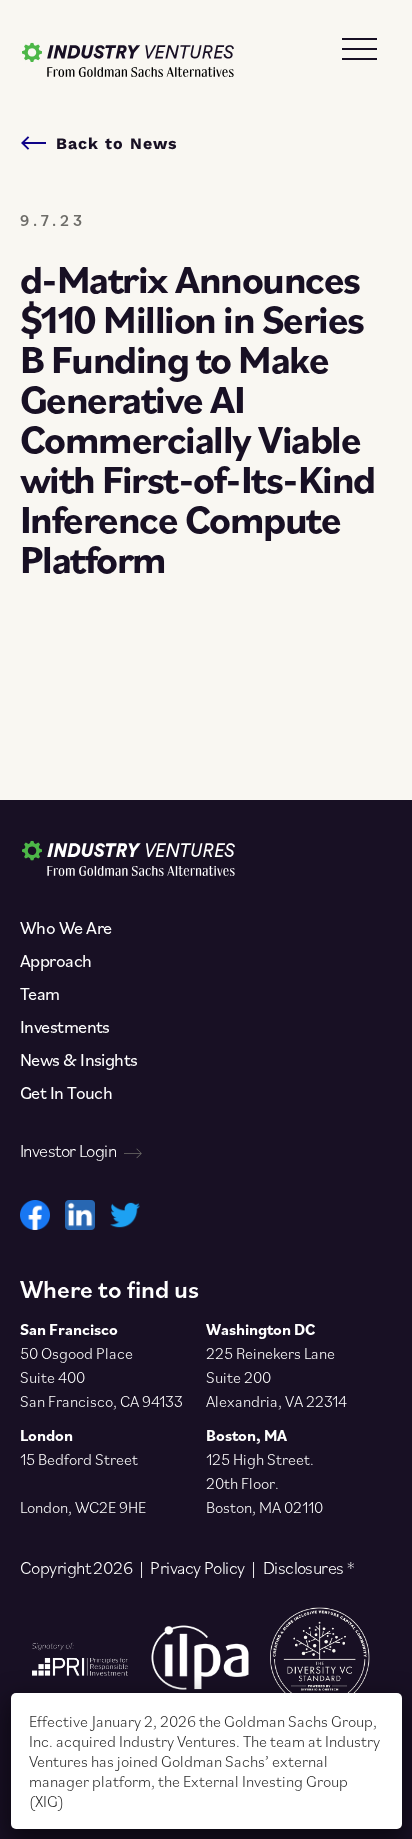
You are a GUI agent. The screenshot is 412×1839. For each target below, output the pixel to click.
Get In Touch (66, 1093)
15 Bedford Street (79, 1459)
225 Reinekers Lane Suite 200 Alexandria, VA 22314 (276, 1377)
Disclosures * (309, 1568)
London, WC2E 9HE (83, 1507)
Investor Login (68, 1151)
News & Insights (79, 1060)
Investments (65, 1027)
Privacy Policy (197, 1568)
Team (40, 994)
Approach (56, 961)
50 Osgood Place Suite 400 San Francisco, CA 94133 (101, 1377)
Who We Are (65, 928)
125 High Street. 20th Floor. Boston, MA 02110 (264, 1483)
